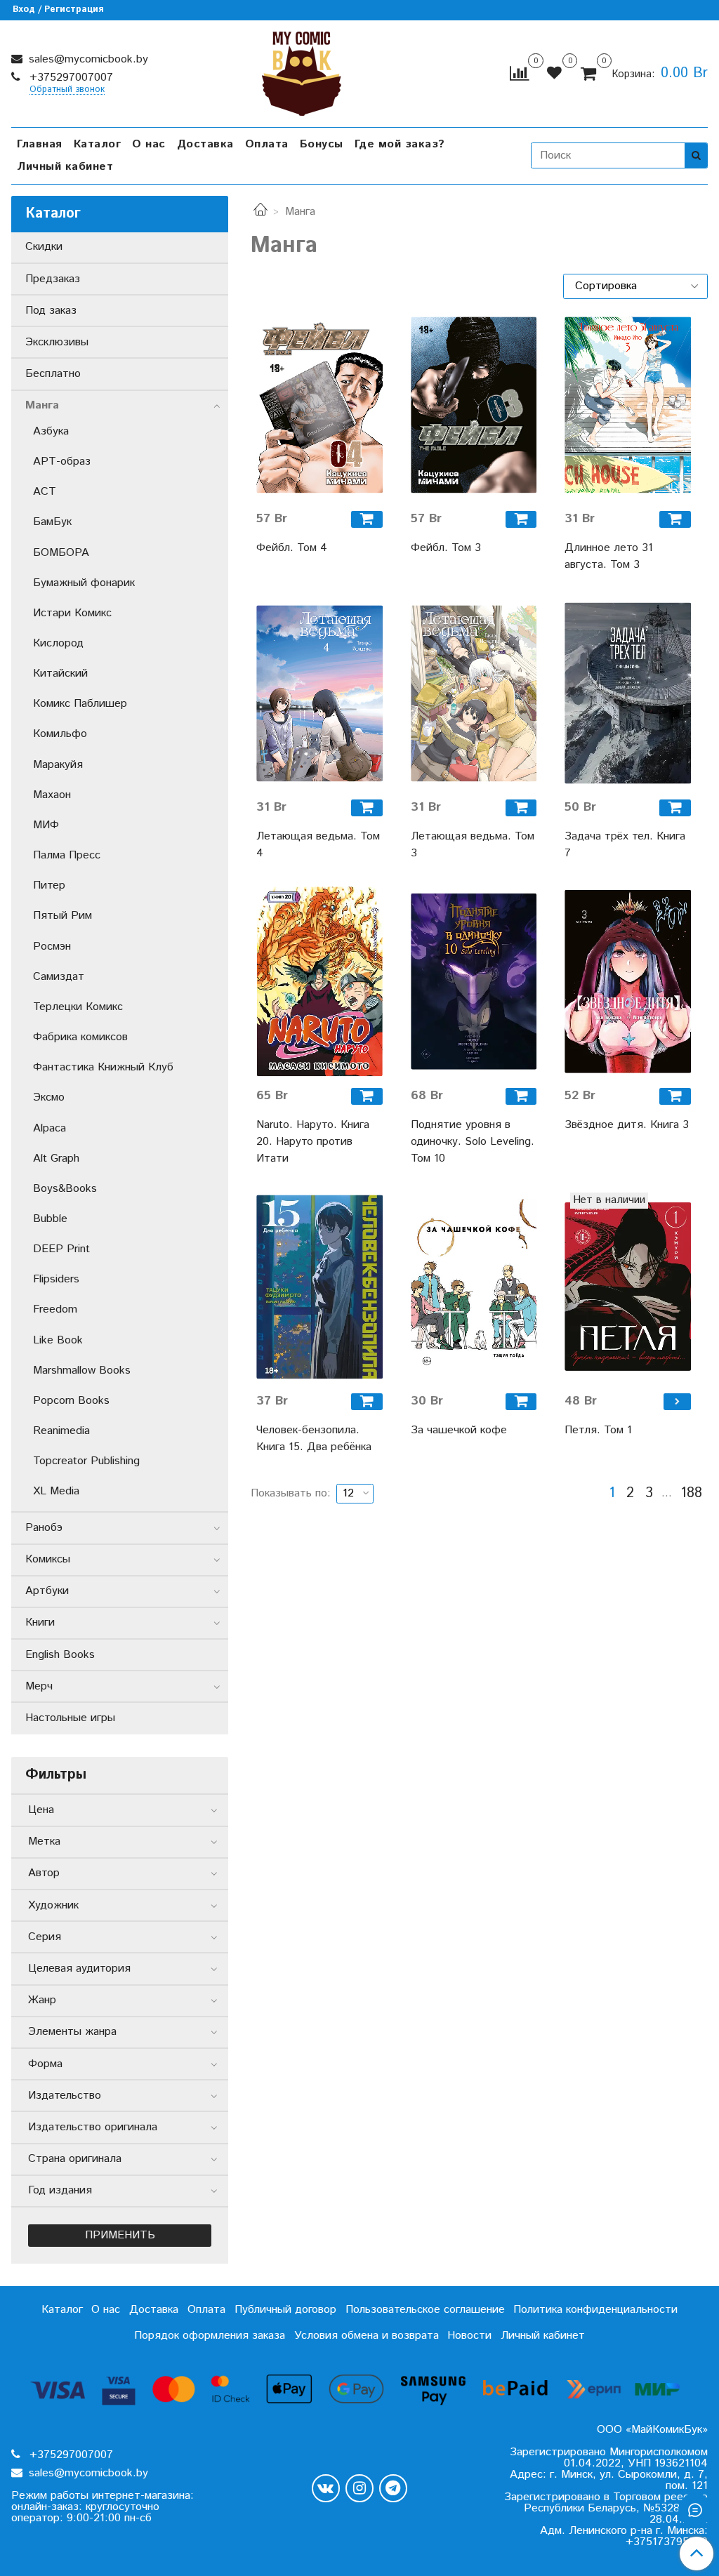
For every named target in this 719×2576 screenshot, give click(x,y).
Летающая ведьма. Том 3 (473, 845)
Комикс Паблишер (80, 704)
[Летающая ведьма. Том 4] (319, 693)
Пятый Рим (62, 916)
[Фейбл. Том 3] (474, 405)
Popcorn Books (71, 1401)
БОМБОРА (61, 553)
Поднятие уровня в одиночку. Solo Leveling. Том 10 (473, 1142)
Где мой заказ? (400, 144)
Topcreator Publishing (86, 1461)
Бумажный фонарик (84, 583)
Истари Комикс (72, 613)
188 (691, 1494)
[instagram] (359, 2488)
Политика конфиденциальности (595, 2310)
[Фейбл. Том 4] (319, 405)
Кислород (58, 643)
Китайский (60, 673)
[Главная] (260, 212)
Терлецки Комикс (78, 1007)
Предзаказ (53, 279)
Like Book (58, 1340)
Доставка (205, 144)
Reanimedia (61, 1431)
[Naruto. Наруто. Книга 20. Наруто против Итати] (319, 982)
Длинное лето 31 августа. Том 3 (609, 556)
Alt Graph (56, 1158)
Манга (42, 405)
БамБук (52, 522)
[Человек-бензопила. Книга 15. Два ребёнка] (319, 1287)
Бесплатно (53, 374)
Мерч (39, 1686)
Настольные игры (70, 1718)
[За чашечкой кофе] (474, 1287)
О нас (149, 144)
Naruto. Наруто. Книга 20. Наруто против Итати (313, 1142)
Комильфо (60, 734)
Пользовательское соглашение (425, 2310)
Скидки (44, 247)
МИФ (46, 825)
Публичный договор (285, 2310)
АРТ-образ (62, 462)
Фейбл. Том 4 (292, 548)
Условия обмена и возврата (367, 2336)
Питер (49, 885)
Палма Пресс (67, 855)
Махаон (52, 795)
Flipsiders (56, 1279)
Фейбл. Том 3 (446, 548)
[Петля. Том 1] (628, 1287)
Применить (120, 2235)
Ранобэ (44, 1528)
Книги (40, 1622)
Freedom (55, 1309)
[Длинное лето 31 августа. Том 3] (628, 405)
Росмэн (52, 947)
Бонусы (322, 144)
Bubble (50, 1219)
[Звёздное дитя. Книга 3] (628, 982)
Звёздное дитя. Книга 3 (627, 1125)
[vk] (326, 2488)
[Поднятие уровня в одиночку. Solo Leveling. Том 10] (474, 982)
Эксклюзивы (57, 342)
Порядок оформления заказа (210, 2336)
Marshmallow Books (82, 1370)
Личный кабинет (65, 167)
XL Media (56, 1491)
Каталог (98, 144)
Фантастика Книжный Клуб (103, 1067)
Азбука (51, 431)
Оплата (267, 144)
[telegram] (393, 2488)
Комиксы (48, 1559)
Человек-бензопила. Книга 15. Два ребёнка (314, 1439)
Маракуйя (58, 765)
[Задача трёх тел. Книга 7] (628, 693)
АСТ (45, 492)
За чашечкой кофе (459, 1430)
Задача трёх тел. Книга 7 (625, 845)
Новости (469, 2336)
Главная (40, 144)
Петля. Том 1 (598, 1430)
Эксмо (49, 1097)
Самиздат (59, 977)
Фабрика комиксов (80, 1037)
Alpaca (50, 1128)
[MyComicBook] (302, 71)
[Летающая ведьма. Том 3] (474, 693)
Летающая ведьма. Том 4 (318, 845)
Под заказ (51, 311)
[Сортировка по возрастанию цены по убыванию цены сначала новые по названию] (635, 286)
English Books (60, 1655)
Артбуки (47, 1591)
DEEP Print (61, 1249)
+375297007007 (70, 78)
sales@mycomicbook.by (87, 59)
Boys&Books (65, 1189)
